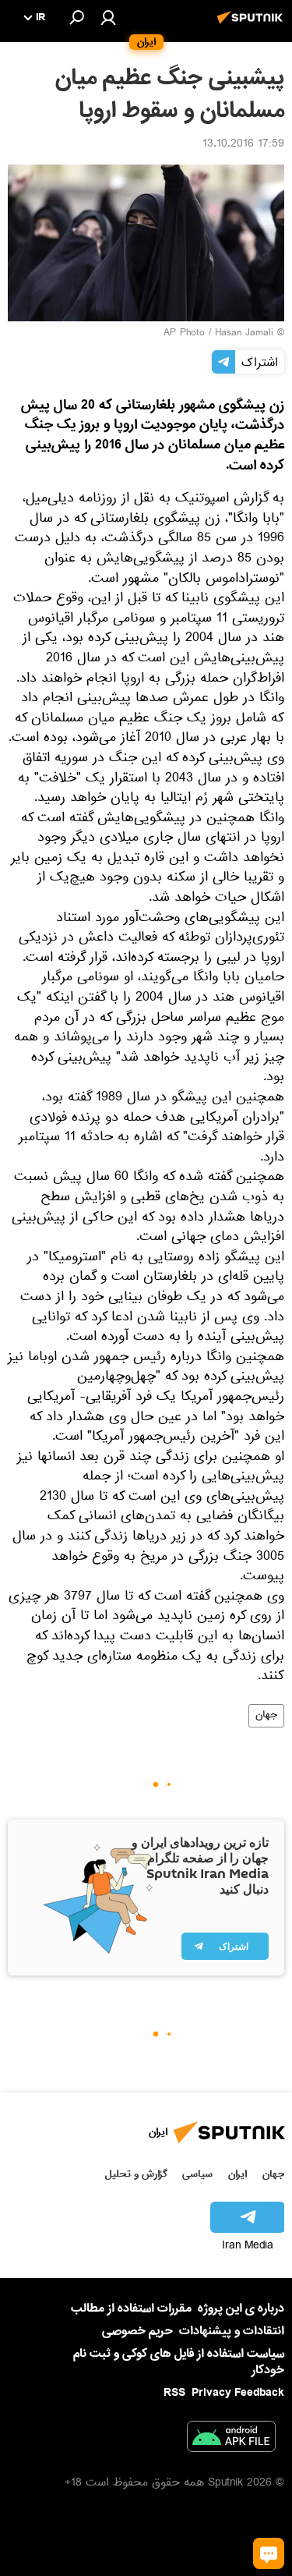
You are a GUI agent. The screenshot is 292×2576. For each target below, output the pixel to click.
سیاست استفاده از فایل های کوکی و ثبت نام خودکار (179, 2362)
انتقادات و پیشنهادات (232, 2332)
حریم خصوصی (137, 2331)
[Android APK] (231, 2440)
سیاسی (197, 2174)
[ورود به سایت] (108, 17)
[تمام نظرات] (269, 2553)
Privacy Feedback (238, 2393)
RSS (174, 2393)
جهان (266, 1716)
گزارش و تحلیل (136, 2174)
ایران (237, 2174)
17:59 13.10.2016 (243, 145)
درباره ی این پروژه (241, 2308)
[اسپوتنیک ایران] (252, 26)
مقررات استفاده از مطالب (131, 2308)
